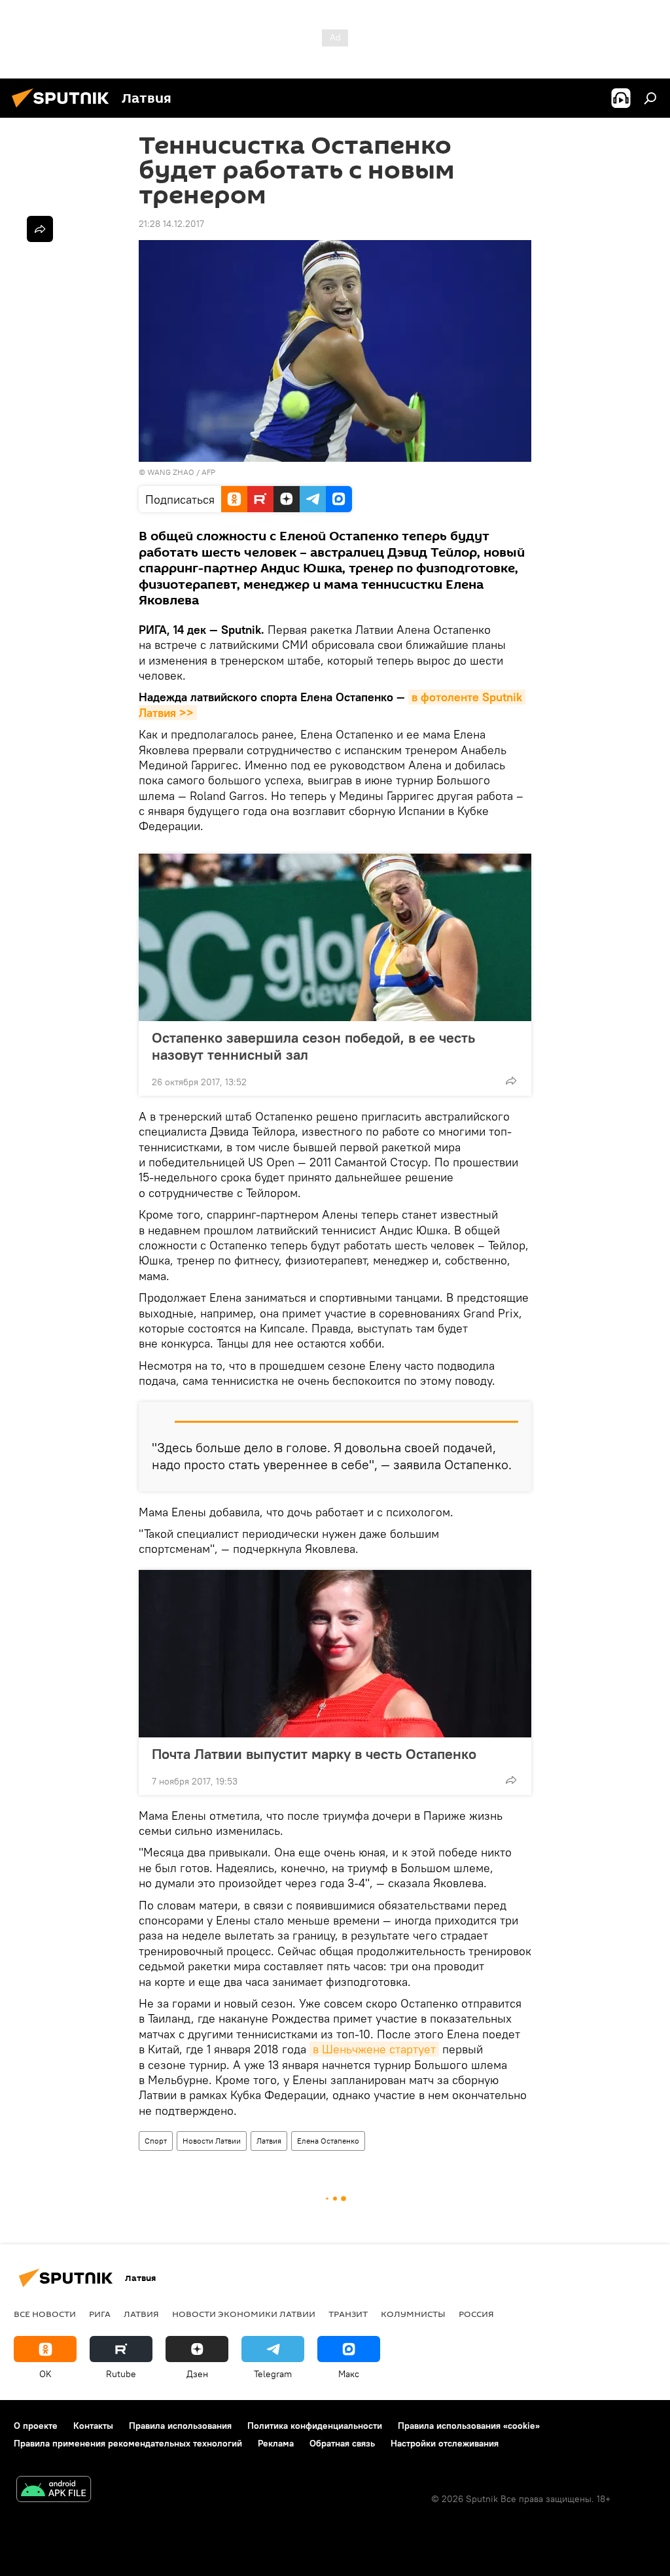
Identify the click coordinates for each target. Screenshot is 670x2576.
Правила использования (180, 2426)
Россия (476, 2314)
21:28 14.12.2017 (171, 224)
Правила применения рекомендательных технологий (128, 2443)
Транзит (348, 2314)
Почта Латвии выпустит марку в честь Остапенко (314, 1754)
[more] (511, 1081)
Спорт (156, 2141)
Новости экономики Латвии (244, 2314)
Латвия (269, 2141)
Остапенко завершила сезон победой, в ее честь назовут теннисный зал (313, 1046)
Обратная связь (342, 2443)
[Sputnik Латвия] (64, 109)
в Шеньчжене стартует (374, 2049)
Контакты (93, 2426)
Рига (100, 2314)
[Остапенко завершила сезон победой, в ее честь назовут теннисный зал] (335, 937)
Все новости (45, 2314)
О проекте (36, 2426)
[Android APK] (54, 2491)
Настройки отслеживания (445, 2443)
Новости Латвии (212, 2141)
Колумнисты (413, 2314)
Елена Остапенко (328, 2141)
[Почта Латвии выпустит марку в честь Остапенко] (335, 1654)
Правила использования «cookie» (469, 2426)
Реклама (276, 2443)
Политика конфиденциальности (315, 2426)
